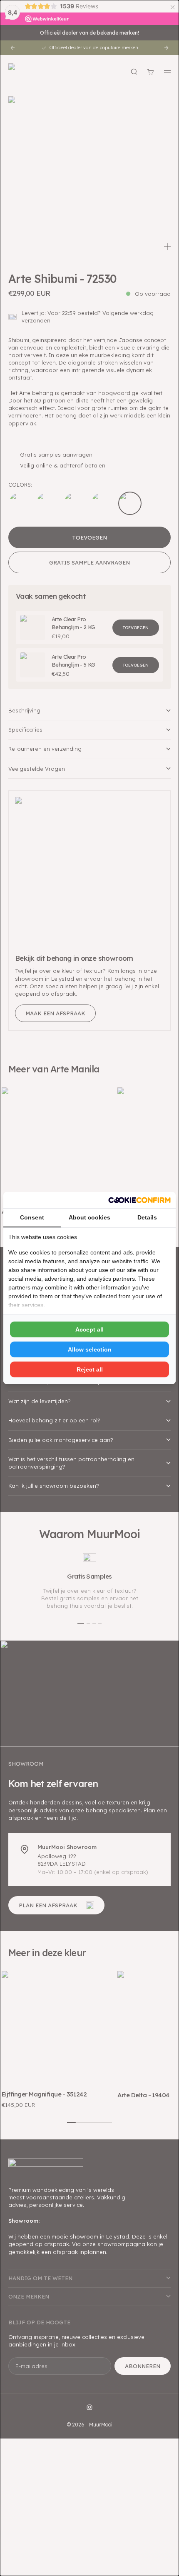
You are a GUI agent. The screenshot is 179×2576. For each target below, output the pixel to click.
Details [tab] (147, 1217)
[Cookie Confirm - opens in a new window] (139, 1200)
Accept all (89, 1329)
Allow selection (90, 1349)
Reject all (90, 1369)
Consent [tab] (32, 1217)
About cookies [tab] (89, 1217)
